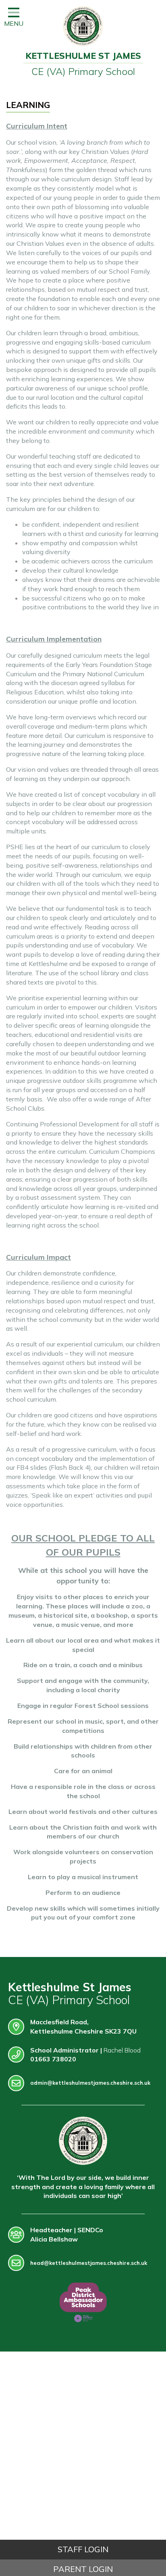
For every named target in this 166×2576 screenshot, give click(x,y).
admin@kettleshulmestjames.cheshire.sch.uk (90, 2083)
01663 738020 (53, 2059)
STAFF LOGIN (83, 2549)
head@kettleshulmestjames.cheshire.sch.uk (89, 2263)
